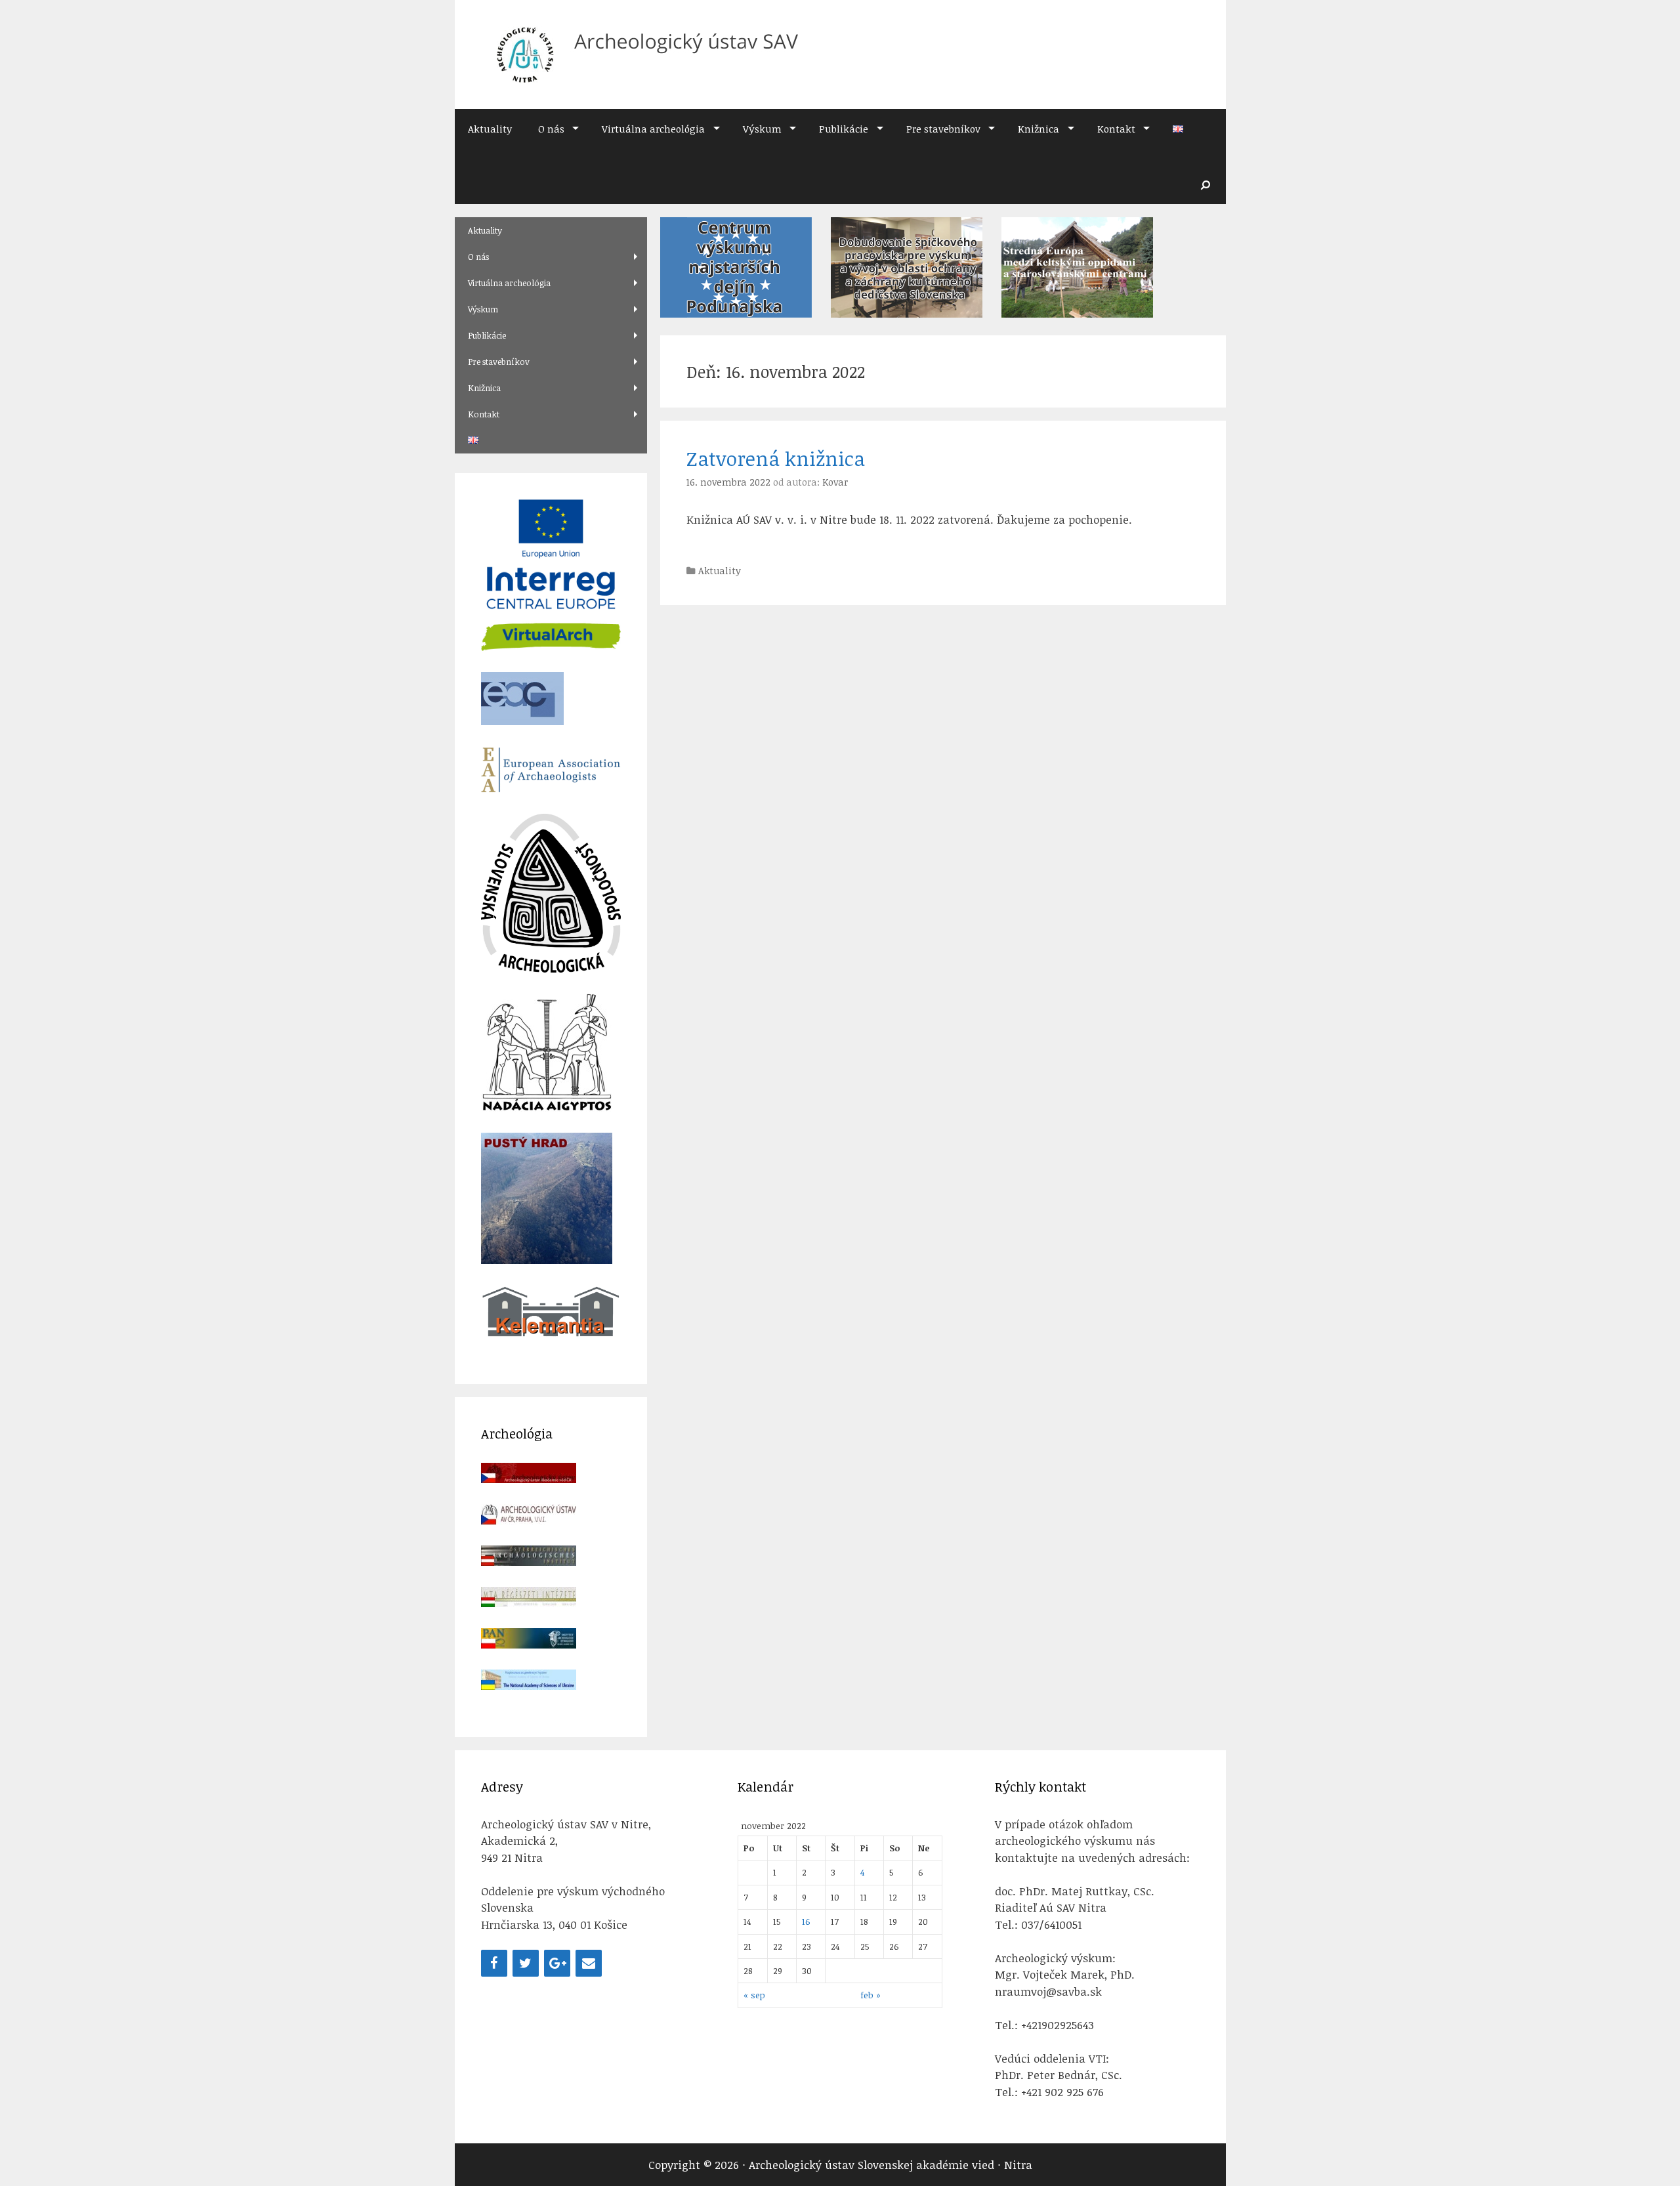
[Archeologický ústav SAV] (641, 53)
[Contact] (589, 1963)
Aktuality (490, 129)
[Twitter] (526, 1963)
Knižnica (1039, 129)
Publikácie (844, 129)
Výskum (762, 129)
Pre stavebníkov (943, 129)
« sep (754, 1995)
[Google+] (557, 1963)
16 (806, 1921)
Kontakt (1116, 129)
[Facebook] (494, 1963)
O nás (551, 129)
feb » (871, 1995)
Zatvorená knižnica (776, 458)
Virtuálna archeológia (653, 129)
